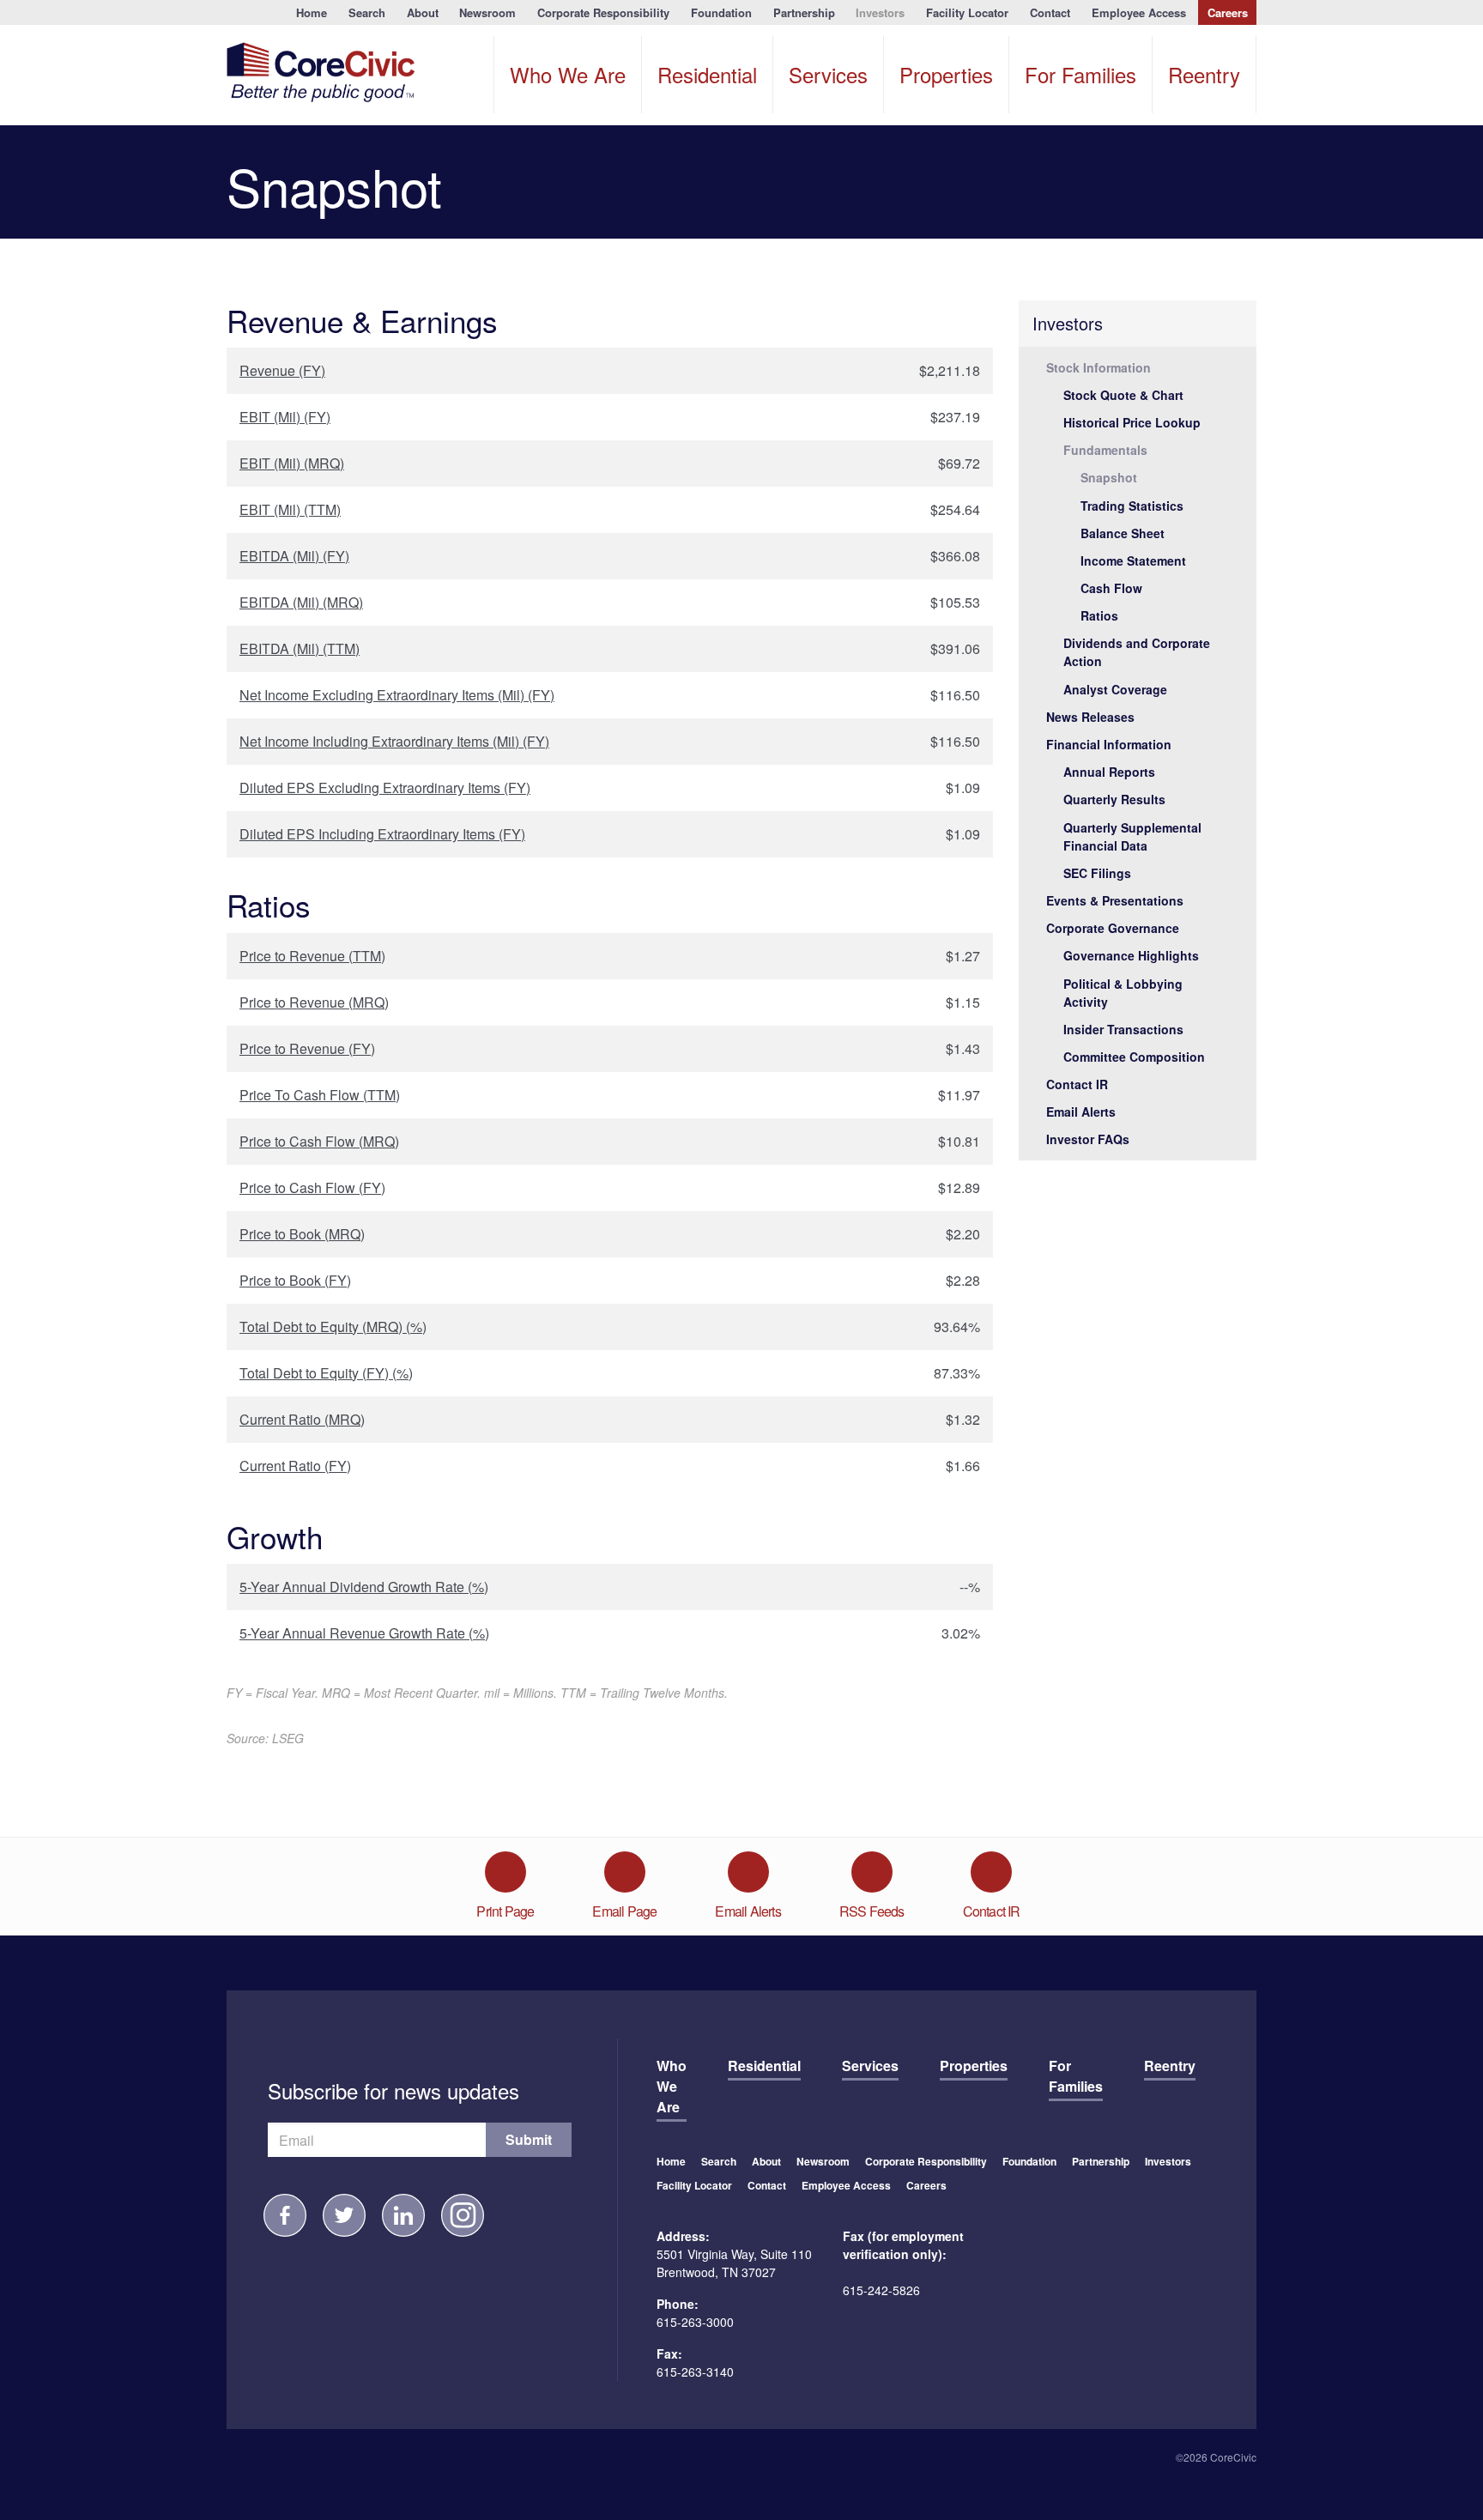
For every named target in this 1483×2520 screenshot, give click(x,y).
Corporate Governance (1113, 928)
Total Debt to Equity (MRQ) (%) (333, 1327)
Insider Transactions (1123, 1029)
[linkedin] (403, 2215)
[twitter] (344, 2215)
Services (828, 74)
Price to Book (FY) (295, 1280)
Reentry (1204, 74)
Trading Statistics (1132, 506)
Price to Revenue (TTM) (312, 956)
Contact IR (1077, 1084)
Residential (707, 74)
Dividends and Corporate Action (1137, 652)
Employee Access (1139, 12)
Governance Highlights (1131, 955)
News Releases (1090, 717)
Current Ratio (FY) (295, 1466)
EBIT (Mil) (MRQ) (292, 463)
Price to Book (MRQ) (302, 1234)
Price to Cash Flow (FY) (312, 1187)
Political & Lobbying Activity (1123, 993)
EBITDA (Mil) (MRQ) (301, 602)
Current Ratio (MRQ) (302, 1419)
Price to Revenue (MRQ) (314, 1002)
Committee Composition (1134, 1057)
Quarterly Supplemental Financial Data (1132, 836)
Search (367, 12)
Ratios (1099, 615)
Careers (1228, 12)
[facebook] (285, 2215)
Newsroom (487, 12)
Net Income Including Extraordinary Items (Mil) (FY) (394, 741)
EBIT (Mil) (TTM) (290, 509)
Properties (946, 74)
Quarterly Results (1114, 799)
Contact (1050, 12)
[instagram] (463, 2215)
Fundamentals (1105, 450)
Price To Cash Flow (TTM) (320, 1095)
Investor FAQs (1088, 1139)
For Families (1080, 74)
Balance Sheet (1123, 533)
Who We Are (568, 74)
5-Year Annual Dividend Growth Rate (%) (364, 1587)
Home (312, 12)
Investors (880, 12)
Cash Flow (1111, 588)
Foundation (721, 12)
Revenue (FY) (282, 370)
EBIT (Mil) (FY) (285, 417)
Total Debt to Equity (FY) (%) (326, 1373)
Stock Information (1099, 367)
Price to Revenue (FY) (307, 1048)
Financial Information (1109, 744)
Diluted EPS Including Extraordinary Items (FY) (382, 834)
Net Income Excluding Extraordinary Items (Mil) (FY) (397, 695)
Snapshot (1109, 477)
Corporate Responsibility (603, 12)
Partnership (804, 12)
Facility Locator (967, 12)
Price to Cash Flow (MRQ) (319, 1141)
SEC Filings (1097, 873)
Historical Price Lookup (1132, 422)
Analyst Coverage (1115, 689)
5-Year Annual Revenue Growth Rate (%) (364, 1633)
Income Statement (1133, 560)
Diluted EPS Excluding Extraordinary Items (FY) (385, 787)
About (423, 12)
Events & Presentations (1115, 900)
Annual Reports (1109, 772)
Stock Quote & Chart (1123, 395)
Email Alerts (1081, 1112)
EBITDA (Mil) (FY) (294, 556)
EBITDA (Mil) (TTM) (300, 648)
